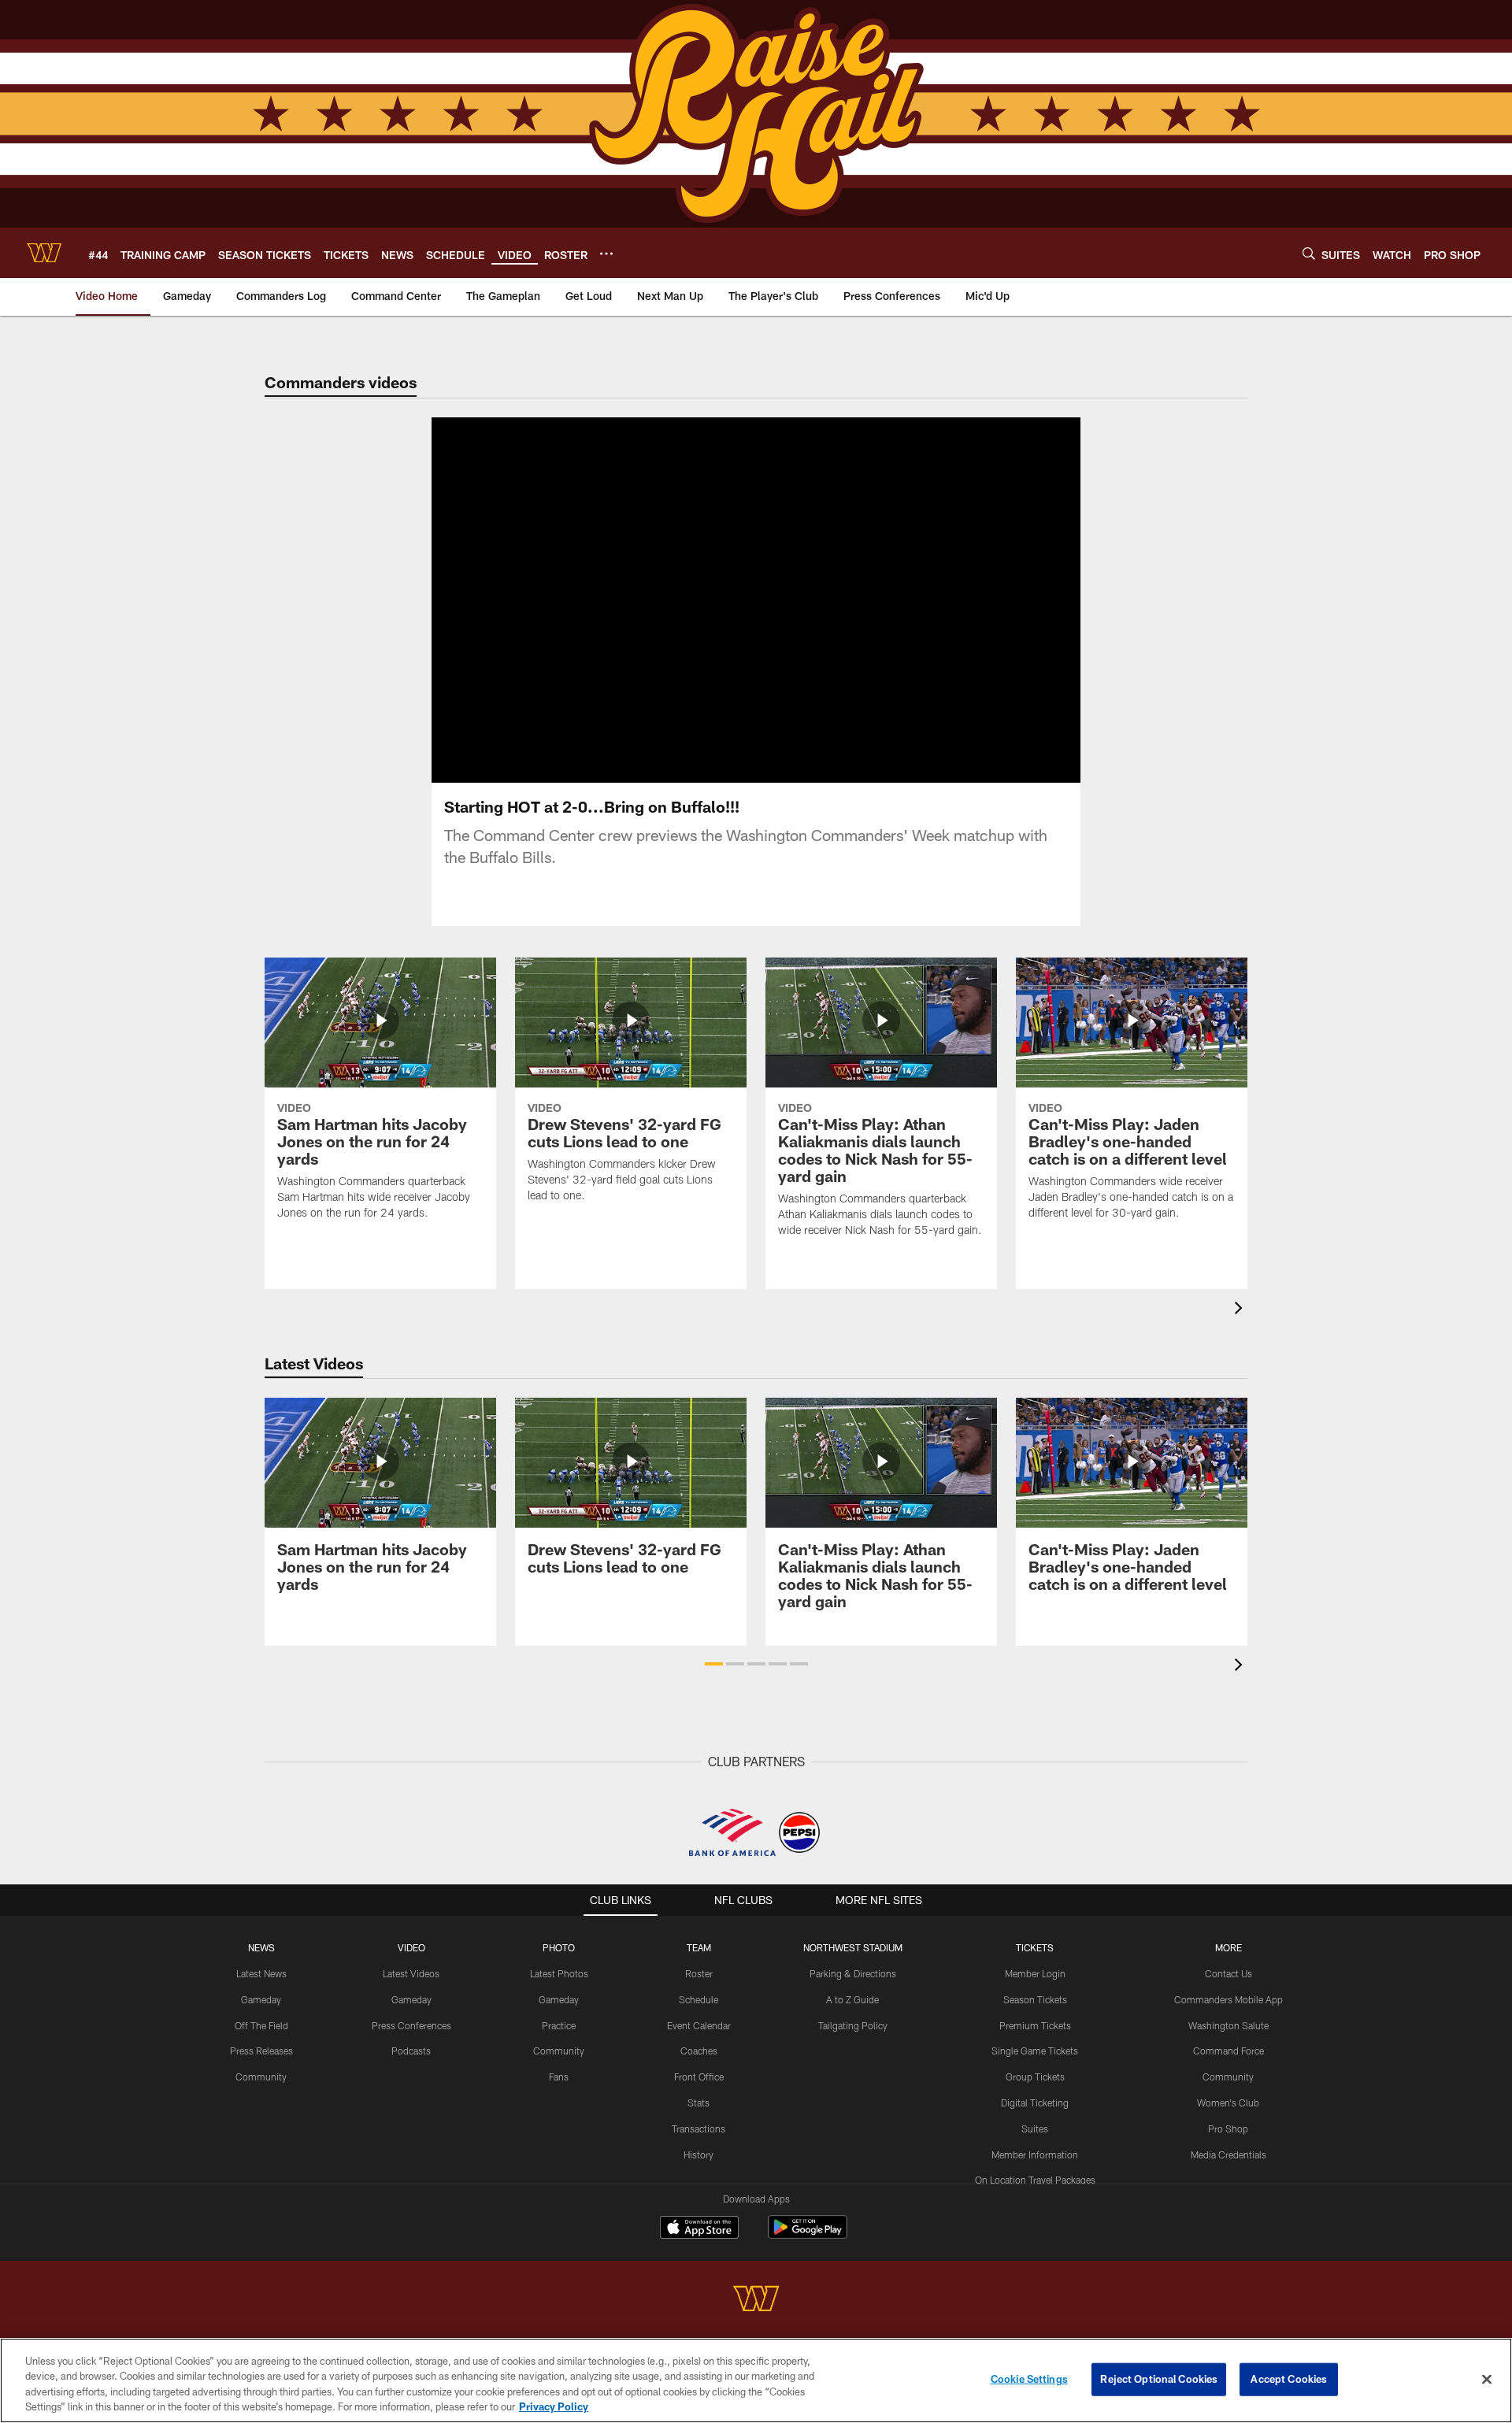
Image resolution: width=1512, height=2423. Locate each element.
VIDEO (411, 1947)
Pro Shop (1228, 2128)
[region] (756, 2380)
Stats (699, 2103)
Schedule (699, 1999)
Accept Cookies (1289, 2379)
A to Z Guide (852, 1999)
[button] (706, 600)
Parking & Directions (853, 1973)
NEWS (261, 1947)
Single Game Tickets (1035, 2051)
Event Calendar (699, 2025)
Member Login (1035, 1973)
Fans (559, 2077)
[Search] (1309, 253)
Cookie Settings (1029, 2379)
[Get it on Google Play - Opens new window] (808, 2235)
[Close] (1487, 2379)
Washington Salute (1228, 2025)
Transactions (699, 2128)
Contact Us (1228, 1973)
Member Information (1035, 2154)
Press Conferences (411, 2025)
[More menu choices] (606, 254)
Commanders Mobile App (1228, 1999)
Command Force (1228, 2051)
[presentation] (1241, 1310)
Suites (1035, 2128)
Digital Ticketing (1035, 2103)
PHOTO (559, 1947)
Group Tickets (1035, 2077)
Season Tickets (1035, 1999)
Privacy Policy (554, 2406)
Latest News (261, 1973)
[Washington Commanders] (756, 2301)
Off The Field (261, 2025)
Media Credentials (1228, 2154)
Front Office (699, 2077)
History (699, 2154)
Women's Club (1228, 2103)
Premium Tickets (1035, 2025)
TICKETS (1035, 1947)
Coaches (699, 2051)
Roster (699, 1973)
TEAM (699, 1947)
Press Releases (261, 2051)
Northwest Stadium (853, 1947)
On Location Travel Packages (1035, 2180)
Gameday (261, 1999)
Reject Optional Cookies (1159, 2379)
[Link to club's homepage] (44, 253)
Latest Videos (411, 1973)
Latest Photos (559, 1973)
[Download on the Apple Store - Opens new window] (699, 2229)
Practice (559, 2025)
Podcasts (411, 2051)
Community (261, 2077)
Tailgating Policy (853, 2025)
